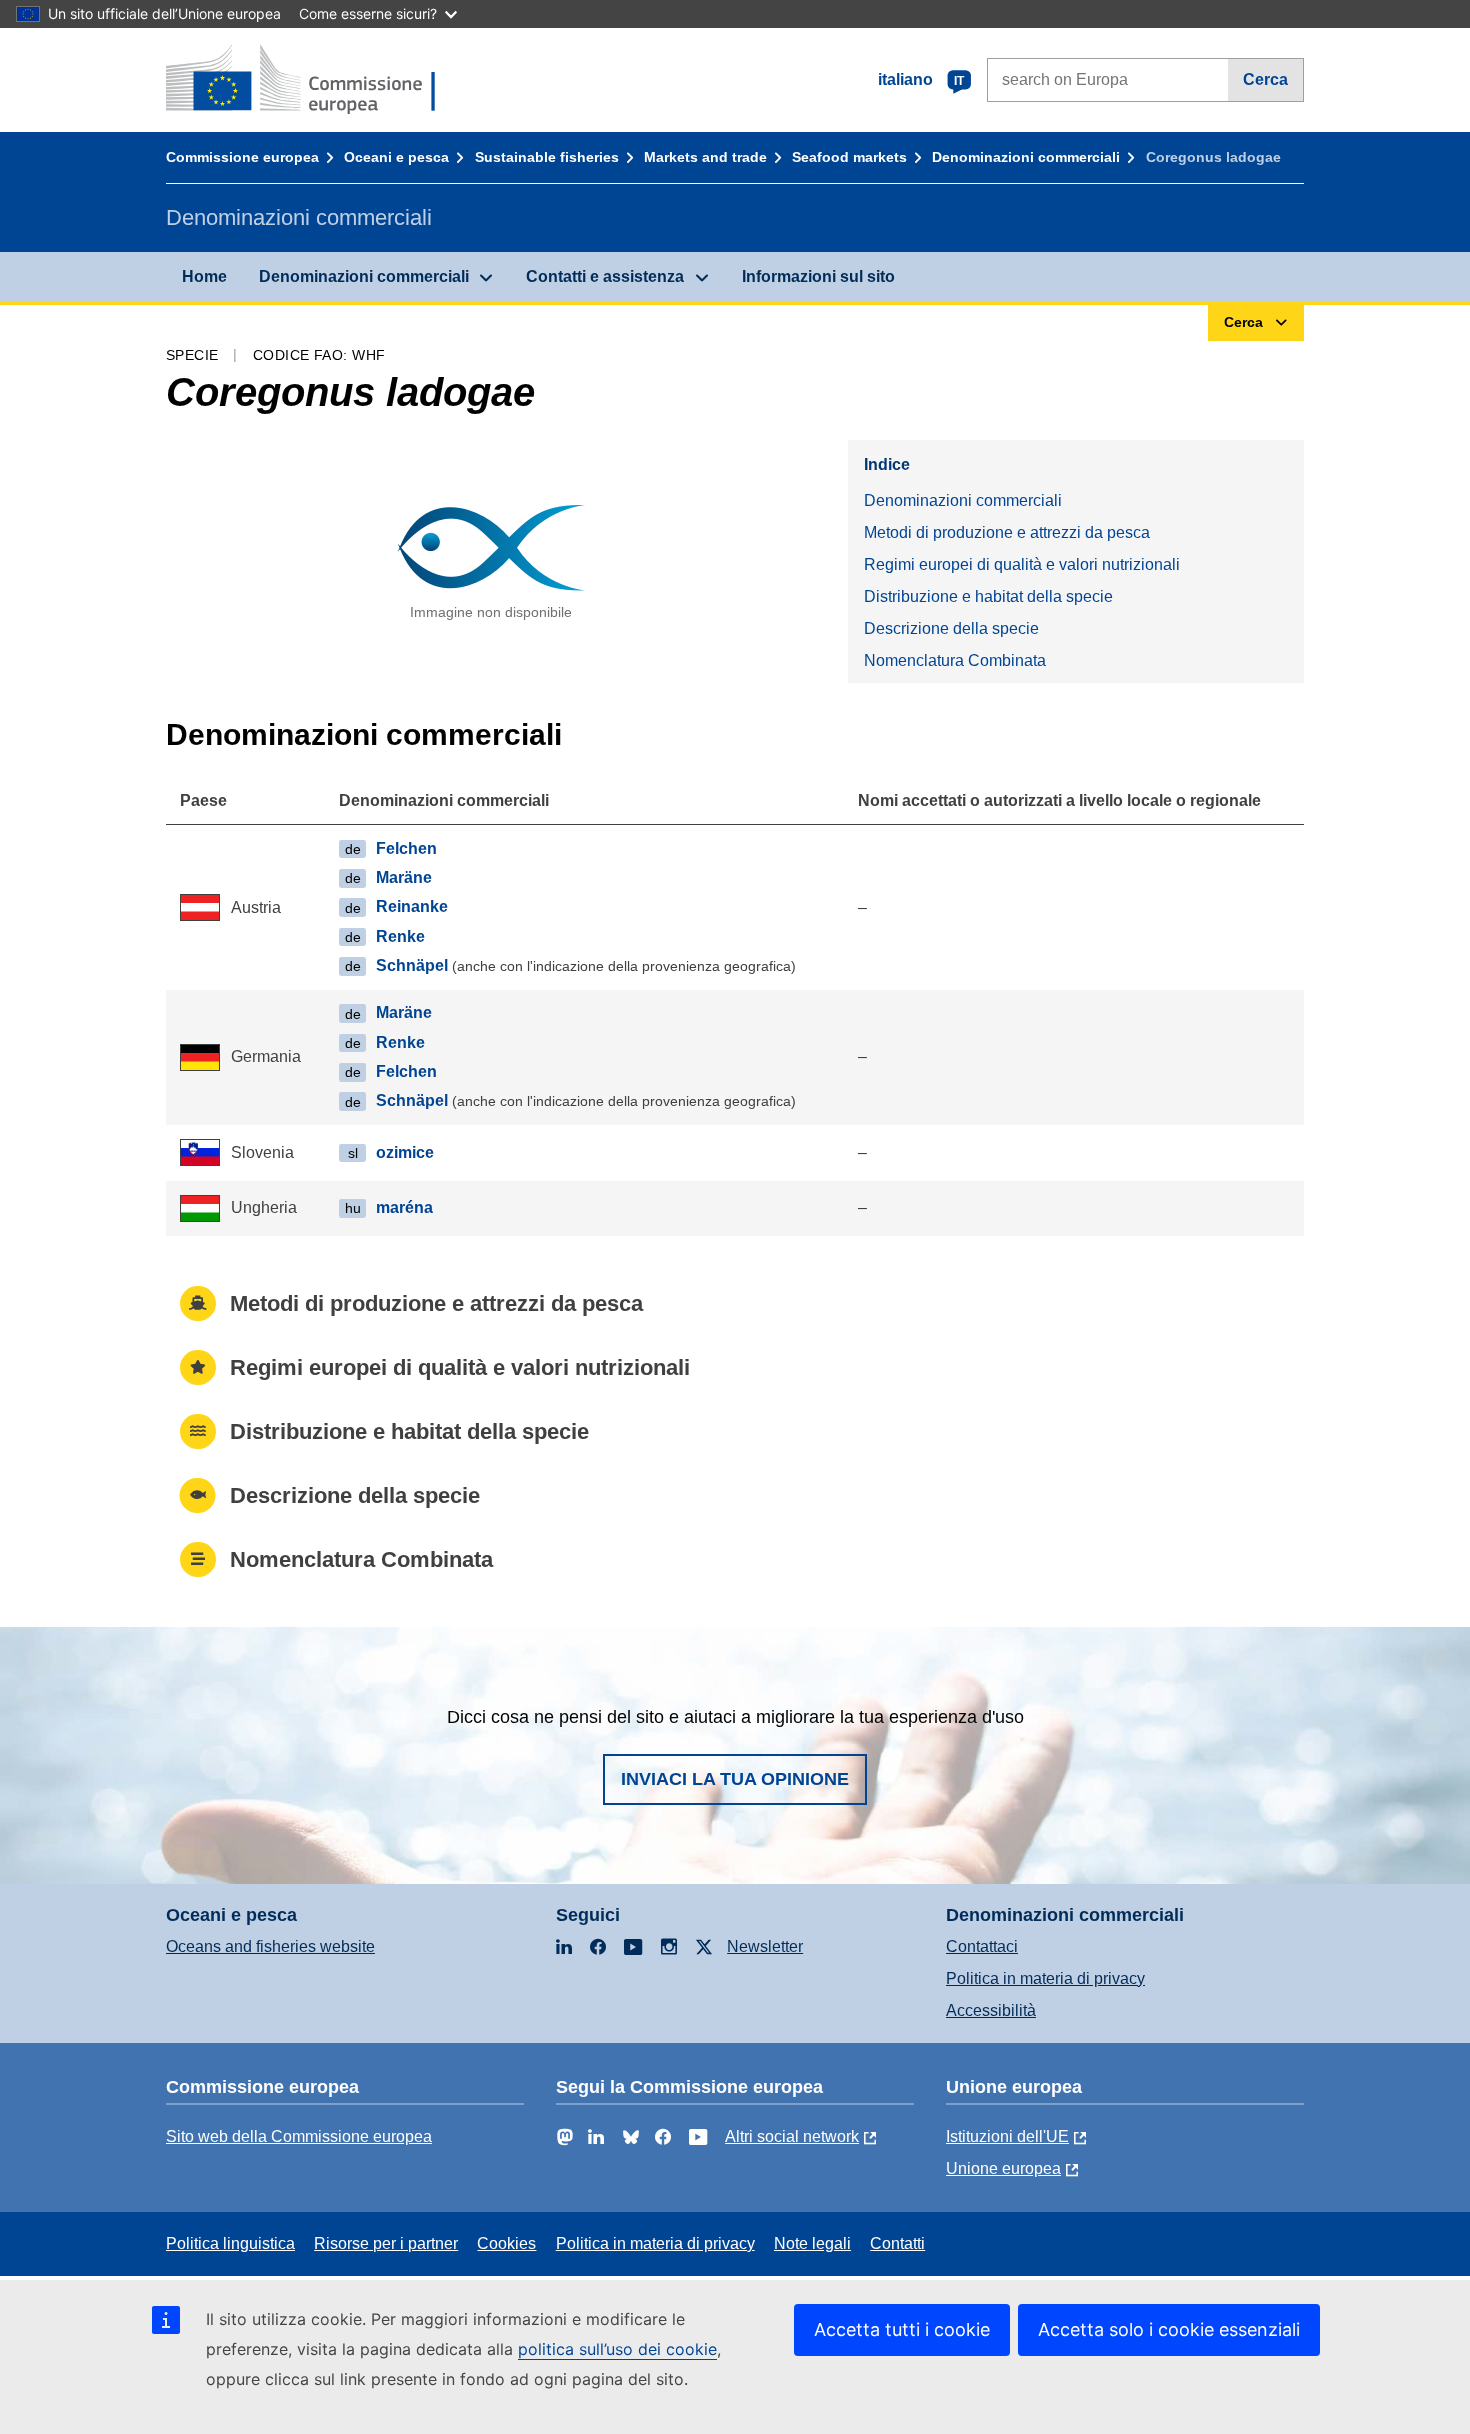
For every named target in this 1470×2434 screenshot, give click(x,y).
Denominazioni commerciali (1026, 157)
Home (204, 276)
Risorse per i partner (386, 2243)
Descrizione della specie (951, 628)
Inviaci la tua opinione (735, 1779)
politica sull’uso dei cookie (617, 2349)
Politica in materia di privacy (1045, 1978)
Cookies (506, 2243)
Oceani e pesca (396, 157)
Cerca (1265, 79)
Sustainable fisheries (547, 157)
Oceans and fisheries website (270, 1946)
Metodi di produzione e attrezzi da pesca (1007, 532)
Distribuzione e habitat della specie (988, 596)
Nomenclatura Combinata (955, 660)
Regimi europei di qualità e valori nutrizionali (1022, 564)
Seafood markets (849, 157)
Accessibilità (991, 2010)
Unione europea (1003, 2168)
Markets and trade (705, 157)
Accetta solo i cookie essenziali (1169, 2329)
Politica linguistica (230, 2243)
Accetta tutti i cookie (902, 2329)
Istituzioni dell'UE (1007, 2136)
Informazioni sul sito (818, 276)
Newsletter (765, 1946)
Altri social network (792, 2136)
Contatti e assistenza (605, 276)
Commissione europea (242, 157)
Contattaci (982, 1946)
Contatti (897, 2243)
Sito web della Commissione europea (299, 2136)
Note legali (812, 2243)
